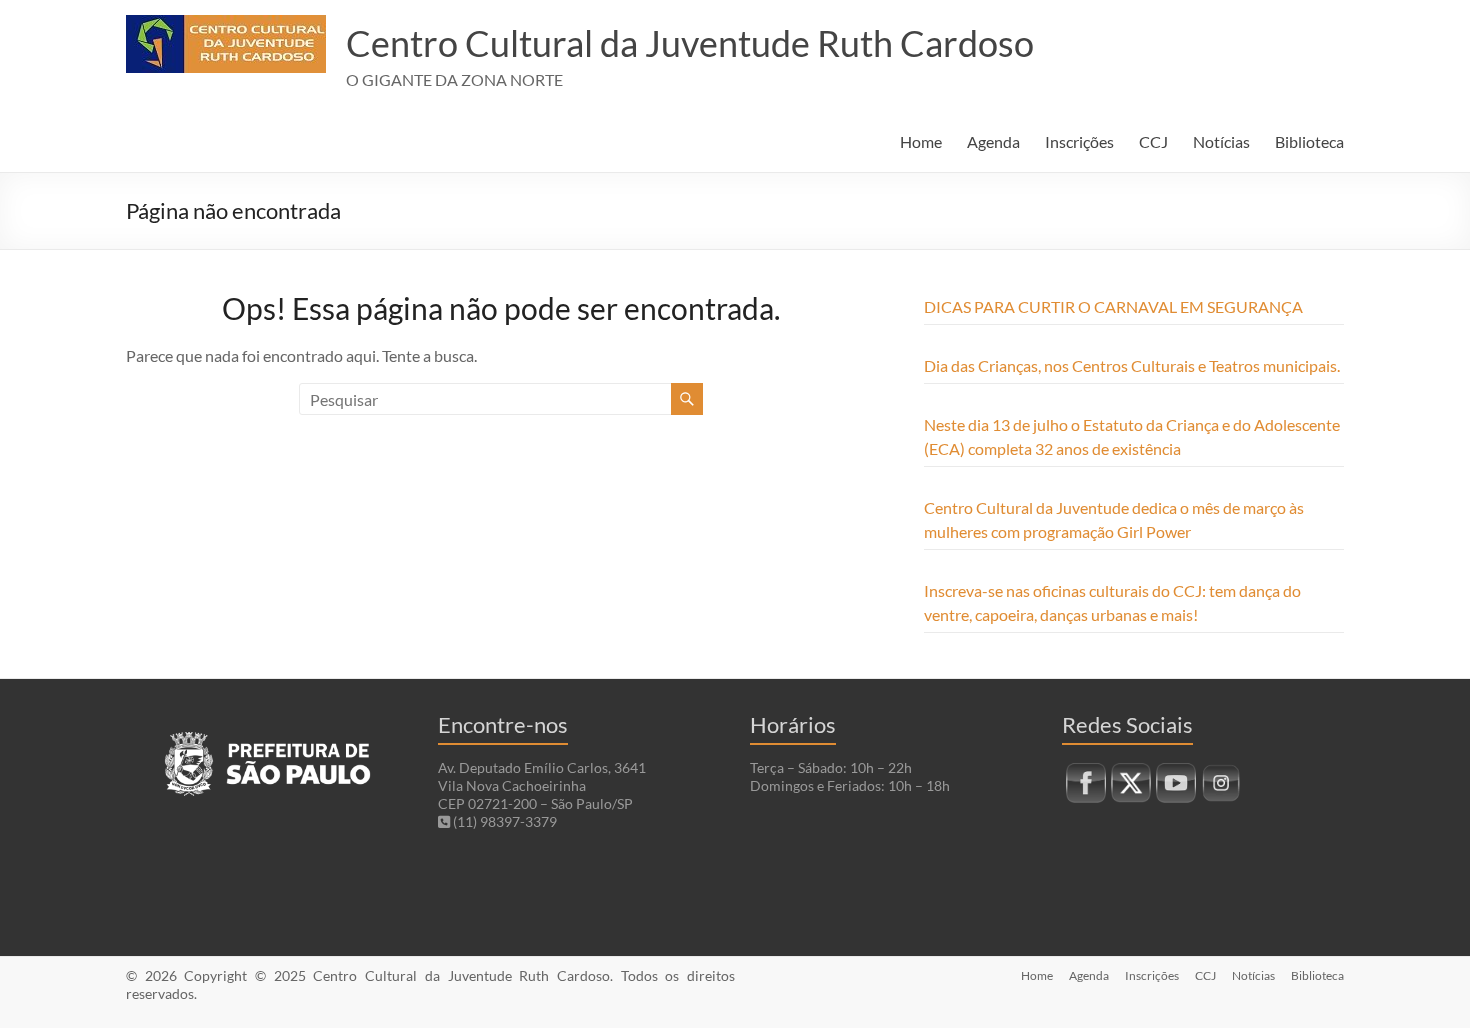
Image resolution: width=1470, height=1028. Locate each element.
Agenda (993, 141)
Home (921, 141)
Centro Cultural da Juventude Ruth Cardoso (690, 43)
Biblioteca (1309, 141)
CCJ (1153, 141)
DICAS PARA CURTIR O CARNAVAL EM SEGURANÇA (1113, 306)
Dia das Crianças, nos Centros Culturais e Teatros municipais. (1132, 365)
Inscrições (1079, 141)
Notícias (1221, 141)
